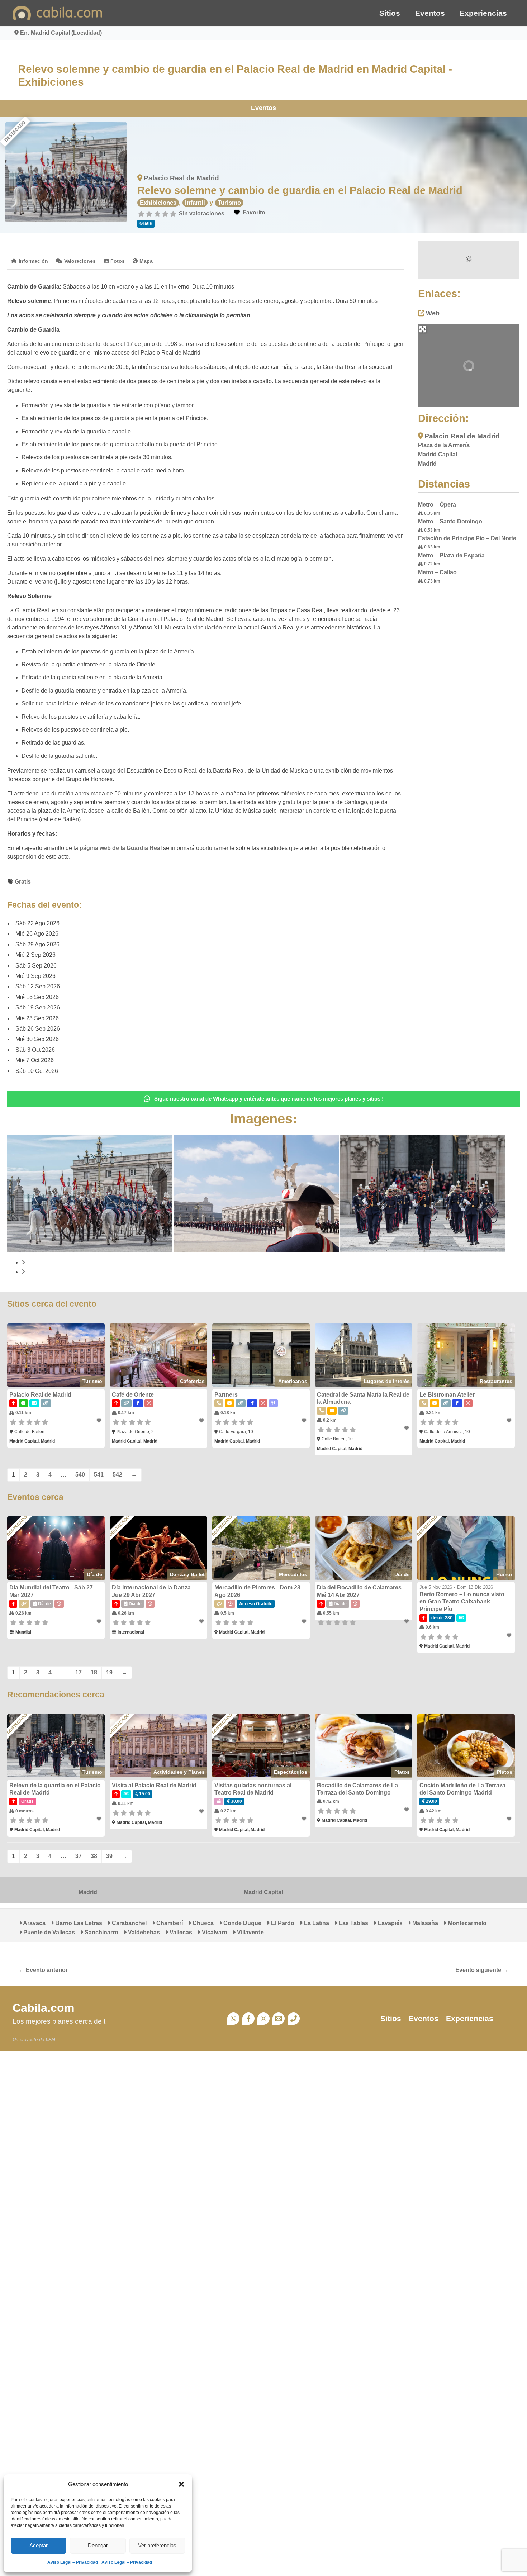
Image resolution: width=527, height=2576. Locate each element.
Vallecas (180, 1932)
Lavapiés (390, 1923)
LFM (50, 2040)
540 (80, 1475)
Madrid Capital (263, 1892)
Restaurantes (496, 1381)
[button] (181, 2484)
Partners (226, 1395)
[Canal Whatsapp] (233, 2019)
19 (109, 1672)
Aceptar (39, 2545)
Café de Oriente (133, 1395)
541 (99, 1475)
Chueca (202, 1923)
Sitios (390, 13)
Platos (402, 1772)
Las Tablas (353, 1923)
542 (117, 1475)
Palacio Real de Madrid (181, 178)
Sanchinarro (101, 1932)
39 (109, 1856)
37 (79, 1856)
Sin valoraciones (202, 213)
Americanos (293, 1381)
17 (79, 1672)
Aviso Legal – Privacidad (73, 2562)
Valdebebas (143, 1932)
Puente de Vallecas (48, 1932)
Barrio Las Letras (78, 1923)
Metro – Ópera (437, 505)
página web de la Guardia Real (121, 848)
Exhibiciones (158, 203)
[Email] (279, 2019)
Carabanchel (129, 1923)
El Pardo (282, 1923)
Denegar (98, 2545)
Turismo (229, 203)
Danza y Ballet (187, 1574)
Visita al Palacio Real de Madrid (154, 1785)
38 (94, 1856)
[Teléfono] (294, 2019)
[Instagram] (263, 2019)
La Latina (316, 1923)
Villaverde (250, 1932)
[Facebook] (248, 2019)
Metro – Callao (437, 572)
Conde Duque (242, 1923)
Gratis (23, 882)
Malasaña (424, 1923)
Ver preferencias (157, 2545)
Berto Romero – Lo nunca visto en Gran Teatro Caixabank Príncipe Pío (462, 1602)
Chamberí (169, 1923)
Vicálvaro (214, 1932)
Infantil (195, 203)
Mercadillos (293, 1574)
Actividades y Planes (179, 1772)
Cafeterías (192, 1381)
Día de (94, 1574)
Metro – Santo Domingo (450, 521)
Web (433, 313)
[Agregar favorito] (99, 1421)
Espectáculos (291, 1772)
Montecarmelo (466, 1923)
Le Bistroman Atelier (447, 1395)
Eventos (430, 13)
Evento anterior (43, 1970)
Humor (504, 1574)
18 (94, 1672)
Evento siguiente (482, 1970)
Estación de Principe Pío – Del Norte (467, 538)
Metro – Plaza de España (451, 555)
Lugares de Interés (387, 1381)
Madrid (88, 1892)
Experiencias (483, 13)
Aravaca (34, 1923)
